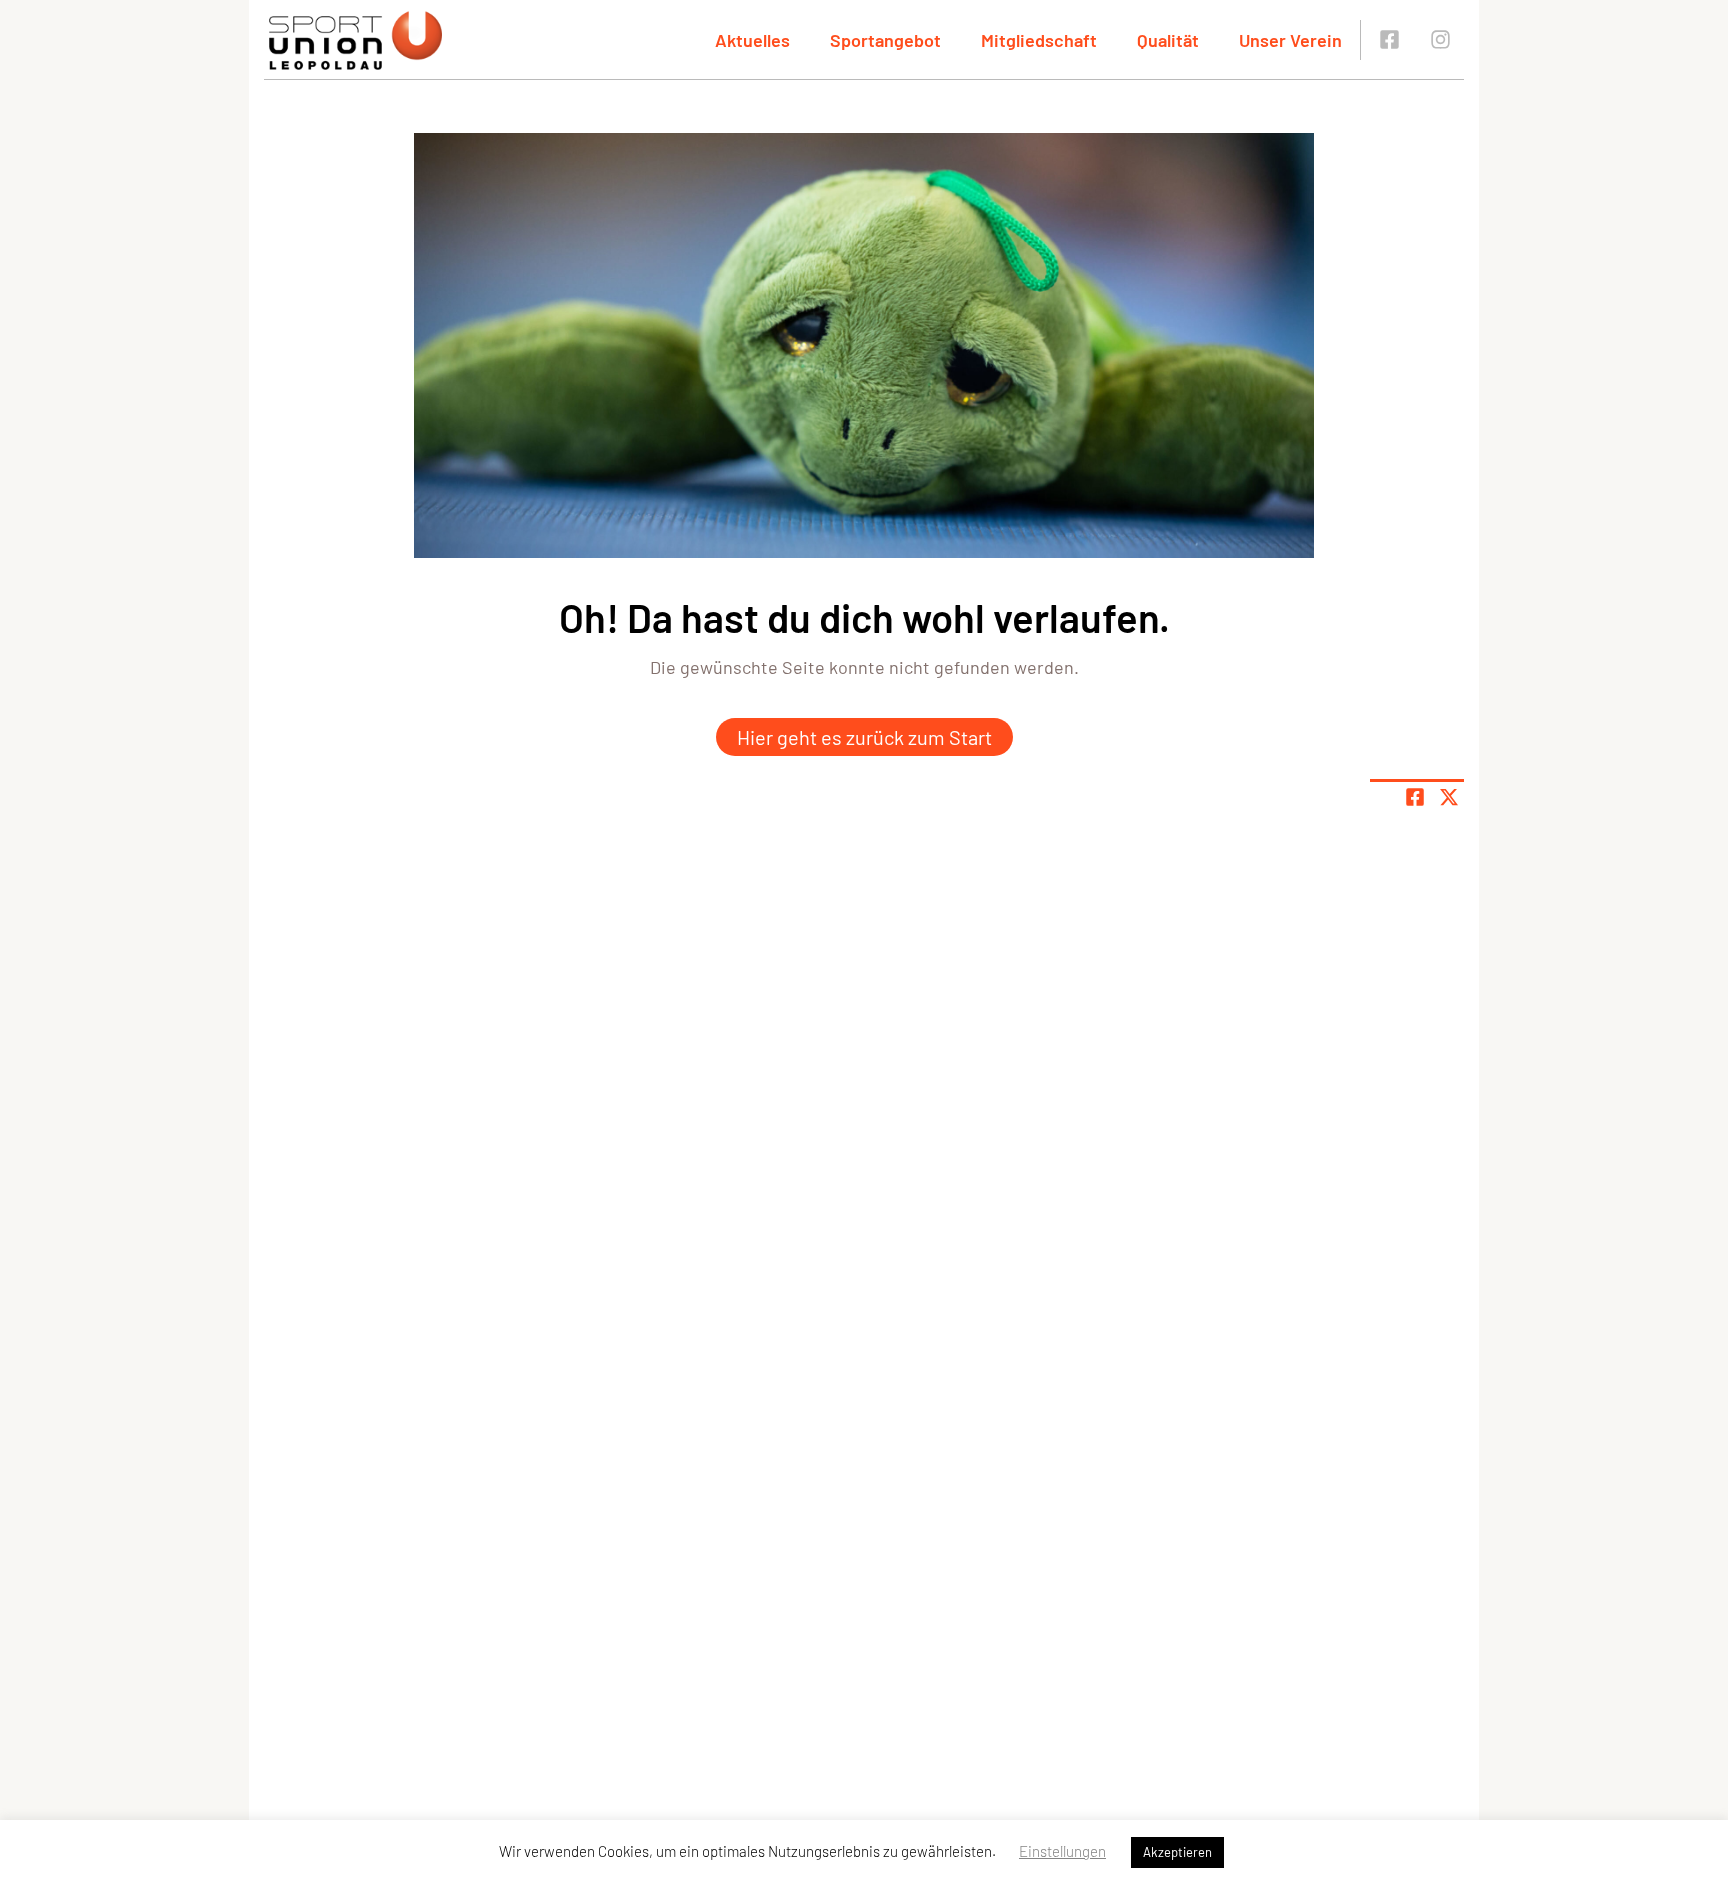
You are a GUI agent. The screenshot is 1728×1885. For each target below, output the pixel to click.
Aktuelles (752, 40)
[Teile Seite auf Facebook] (1415, 797)
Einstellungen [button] (1062, 1851)
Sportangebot (885, 40)
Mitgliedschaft (1039, 40)
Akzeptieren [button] (1177, 1852)
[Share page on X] (1449, 797)
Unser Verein (1290, 40)
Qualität (1168, 40)
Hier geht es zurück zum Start (864, 737)
